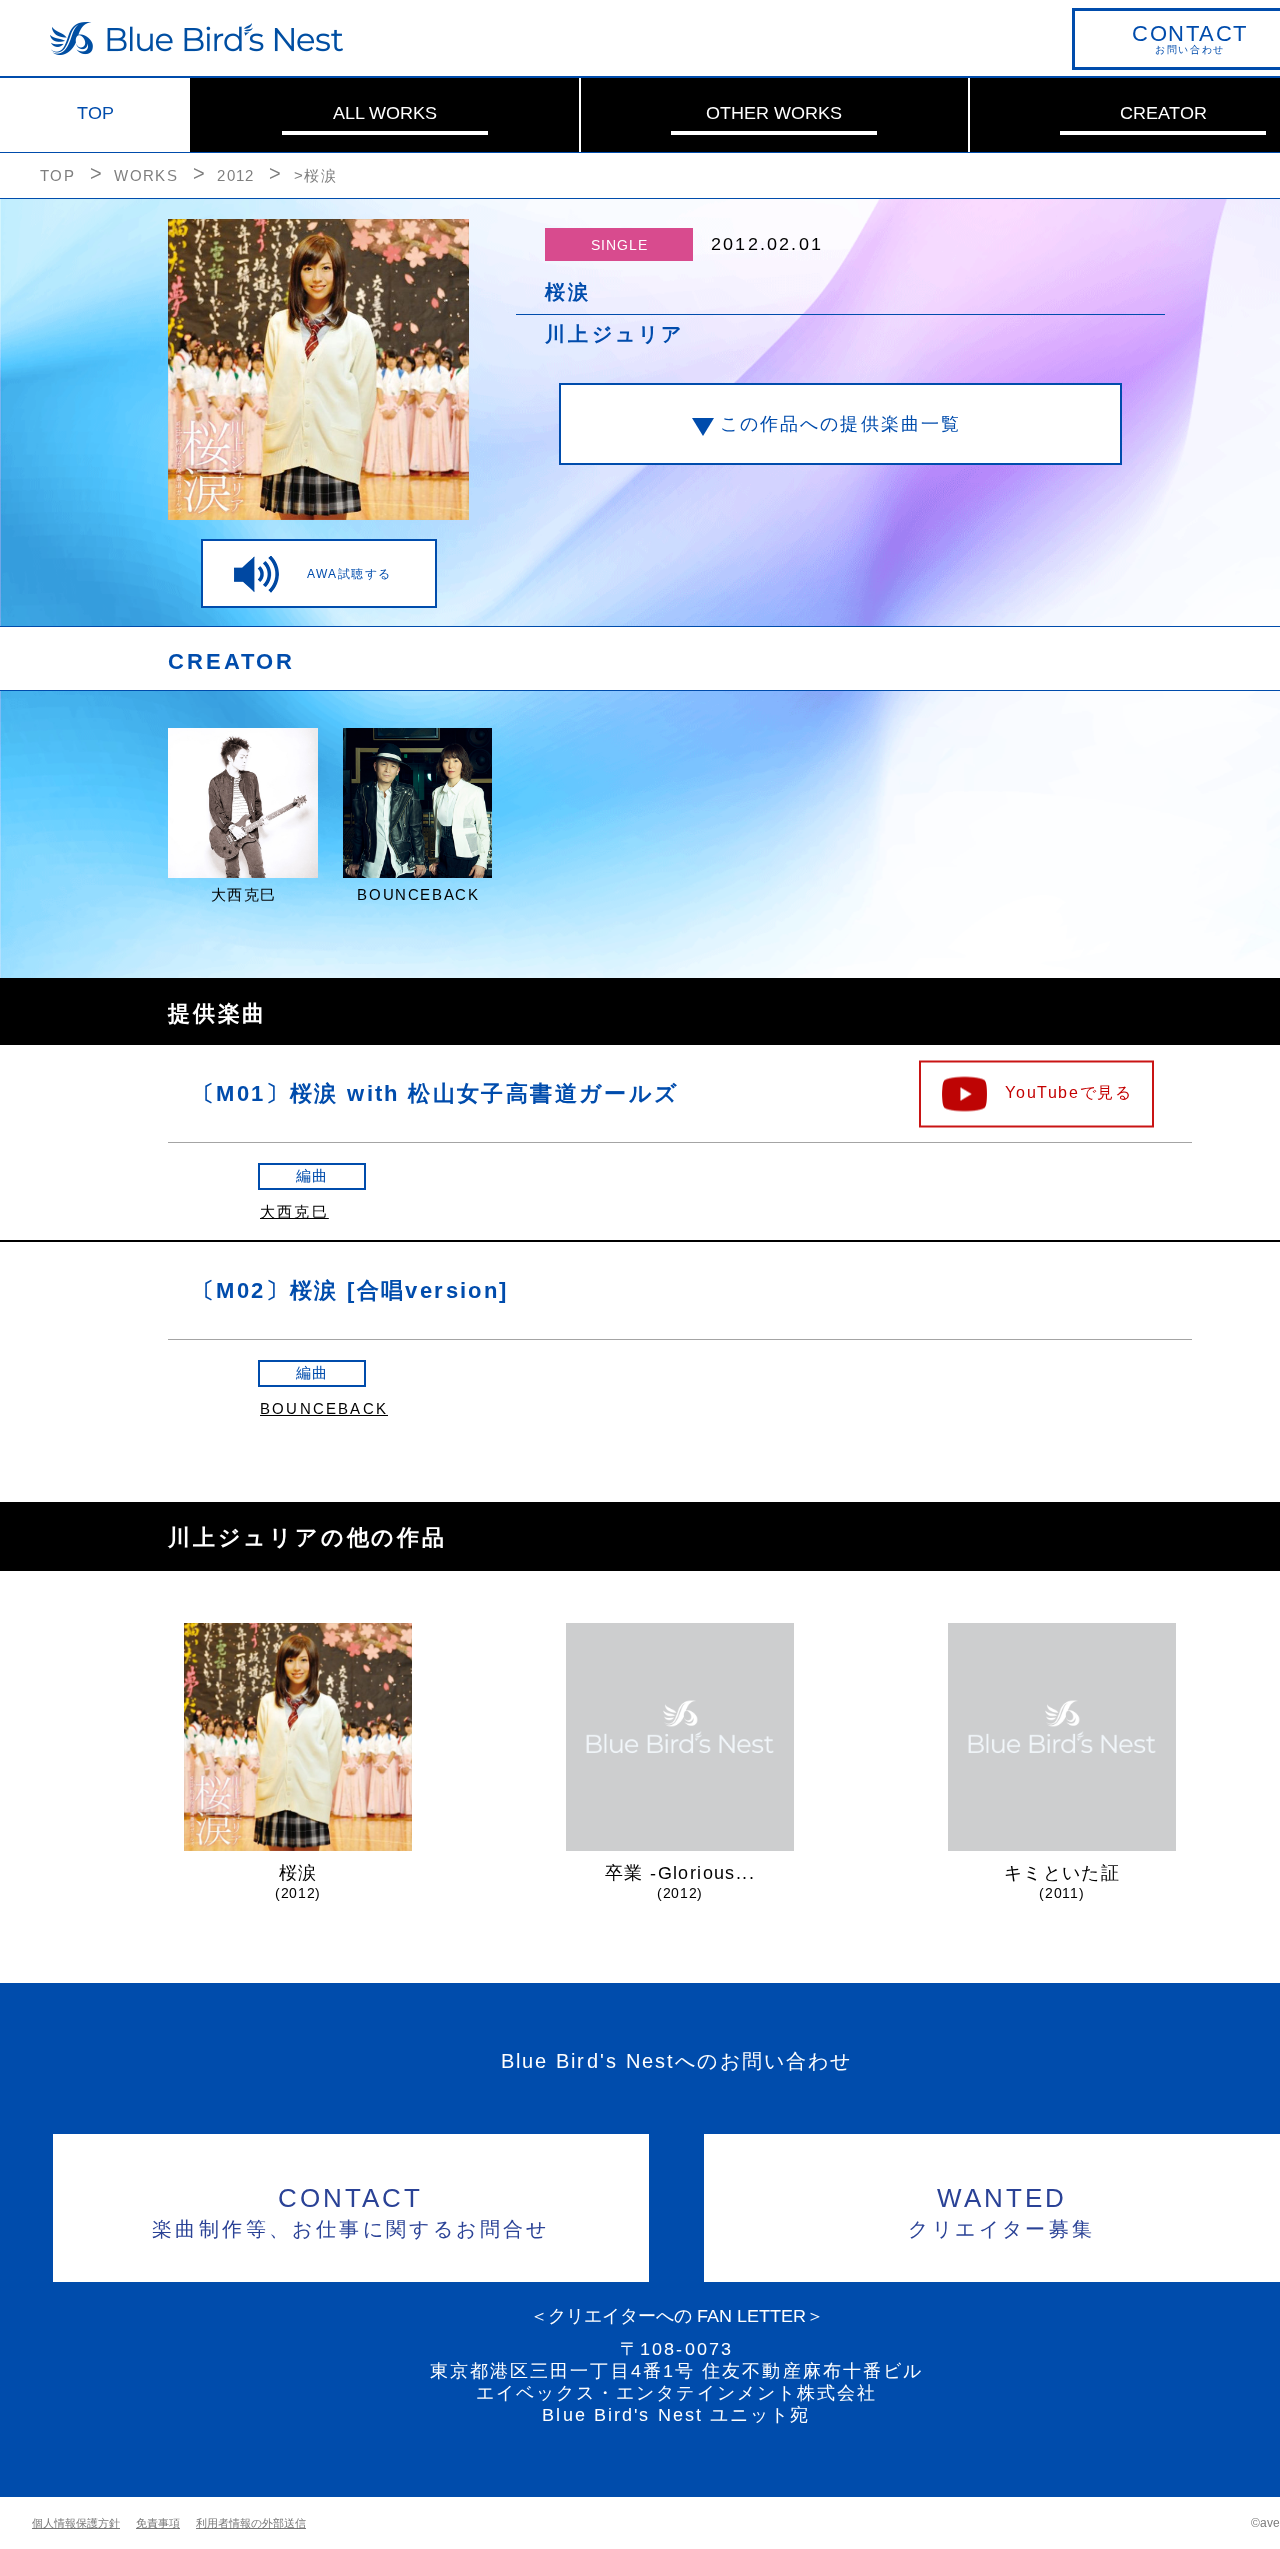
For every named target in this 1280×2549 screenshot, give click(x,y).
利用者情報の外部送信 (251, 2523)
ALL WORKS (385, 113)
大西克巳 (294, 1211)
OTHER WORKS (774, 113)
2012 (236, 175)
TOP (95, 113)
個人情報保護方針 (76, 2523)
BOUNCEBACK (324, 1408)
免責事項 (158, 2523)
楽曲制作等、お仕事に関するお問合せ (351, 2211)
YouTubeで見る (1069, 1091)
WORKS (146, 175)
